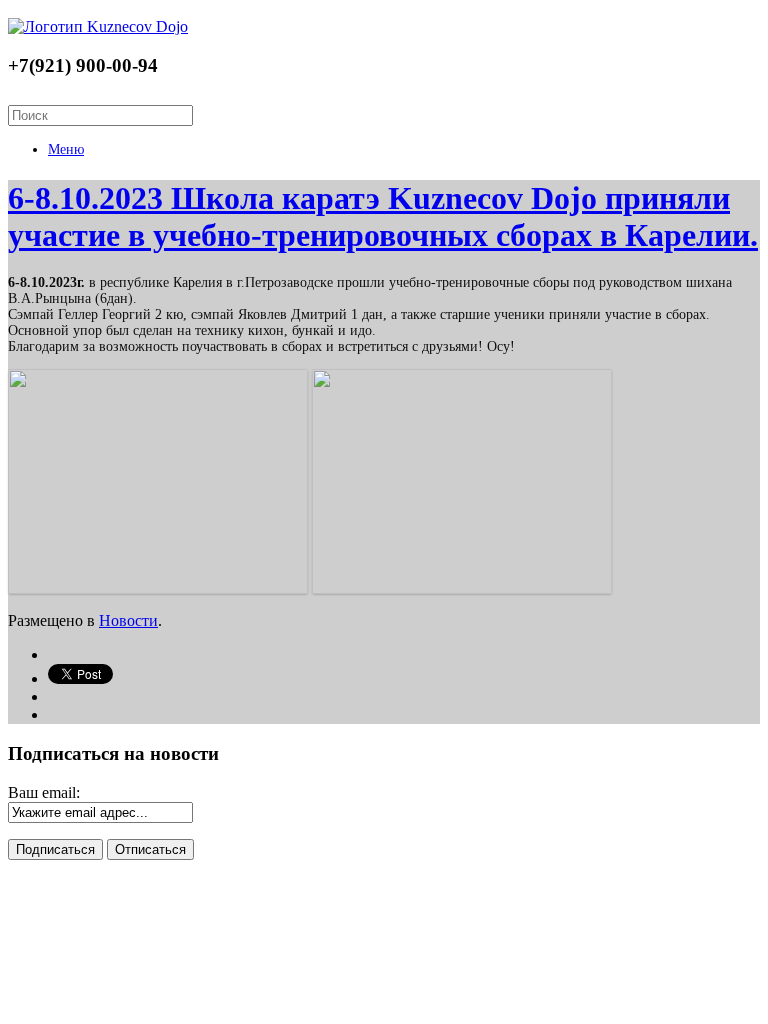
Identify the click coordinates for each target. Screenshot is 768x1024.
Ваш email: (44, 792)
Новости (128, 620)
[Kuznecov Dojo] (98, 26)
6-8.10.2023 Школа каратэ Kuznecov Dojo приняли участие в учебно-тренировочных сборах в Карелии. (383, 216)
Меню (66, 149)
